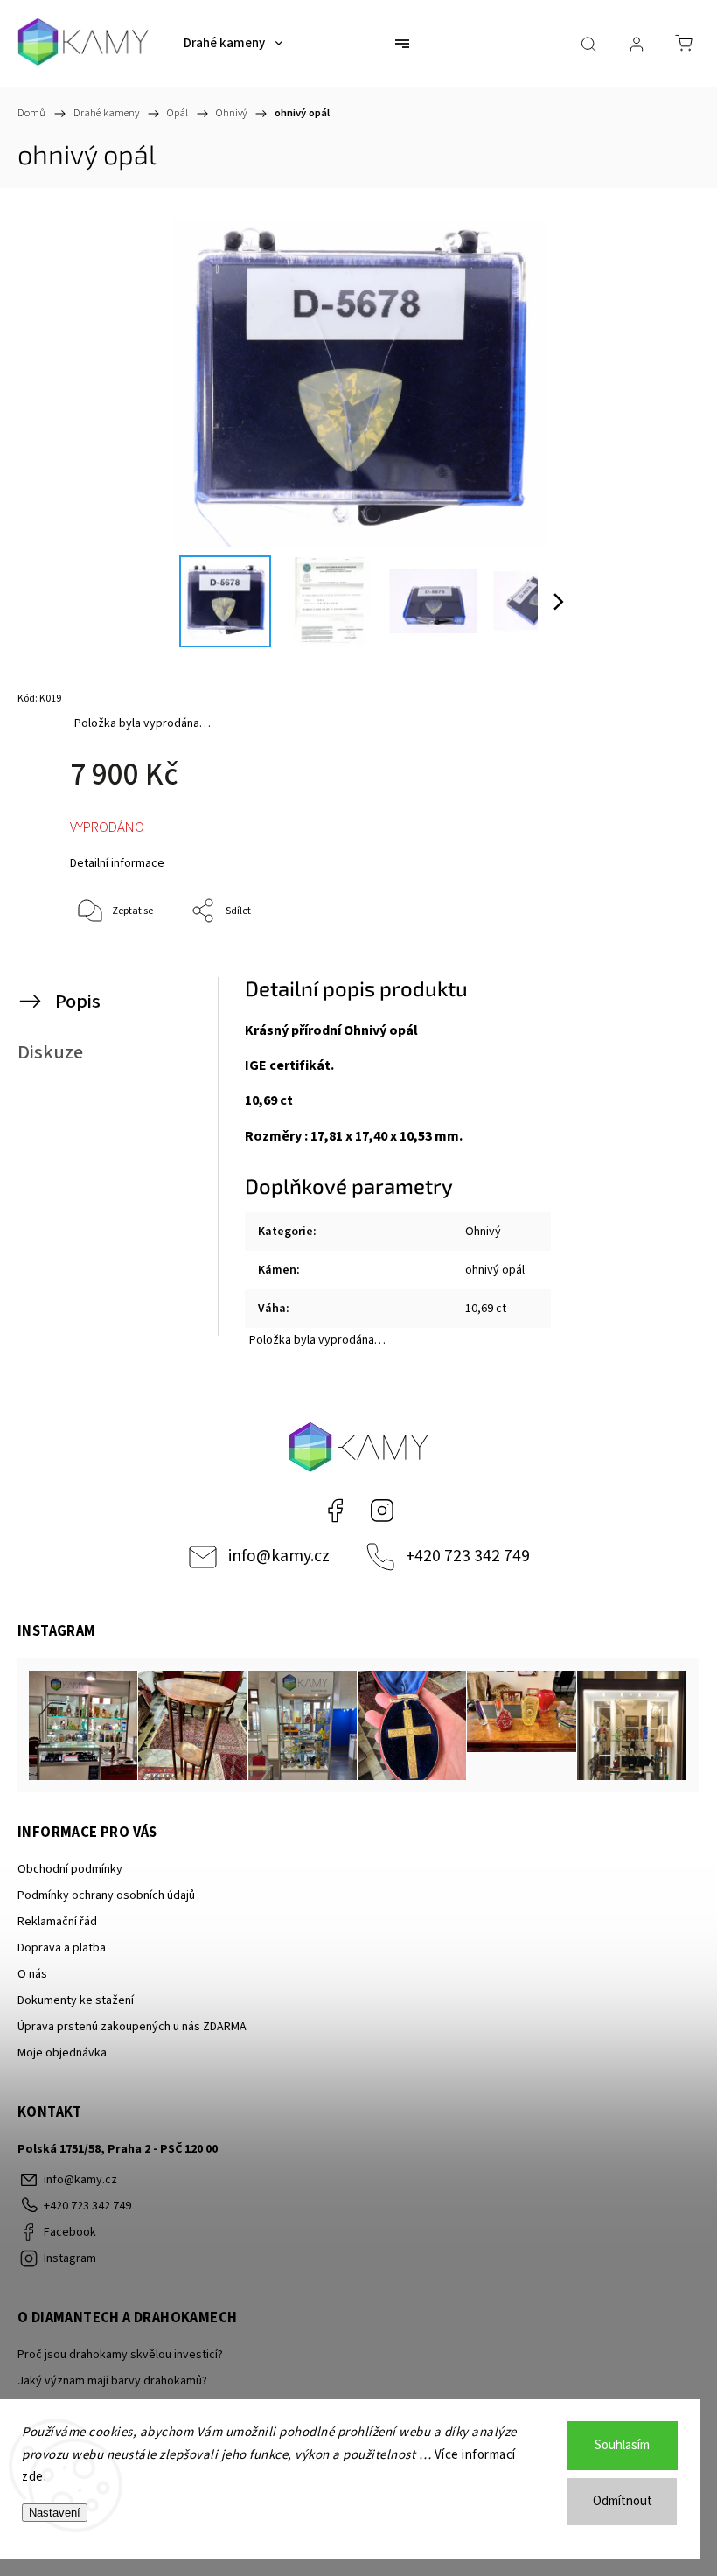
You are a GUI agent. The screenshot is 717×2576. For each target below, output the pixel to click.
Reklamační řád (57, 1922)
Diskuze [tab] (50, 1052)
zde (33, 2477)
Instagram (382, 1511)
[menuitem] (233, 44)
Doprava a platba (62, 1948)
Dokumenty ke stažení (76, 2000)
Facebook (335, 1511)
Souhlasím (622, 2445)
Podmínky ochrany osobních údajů (106, 1895)
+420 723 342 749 (468, 1556)
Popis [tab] (78, 1002)
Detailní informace (117, 863)
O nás (32, 1974)
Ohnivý (483, 1232)
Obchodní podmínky (70, 1869)
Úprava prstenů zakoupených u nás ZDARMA (132, 2027)
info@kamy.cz (279, 1556)
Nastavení (55, 2513)
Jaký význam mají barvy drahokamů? (112, 2381)
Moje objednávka (62, 2053)
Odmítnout (623, 2501)
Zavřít (654, 970)
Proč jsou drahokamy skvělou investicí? (120, 2355)
